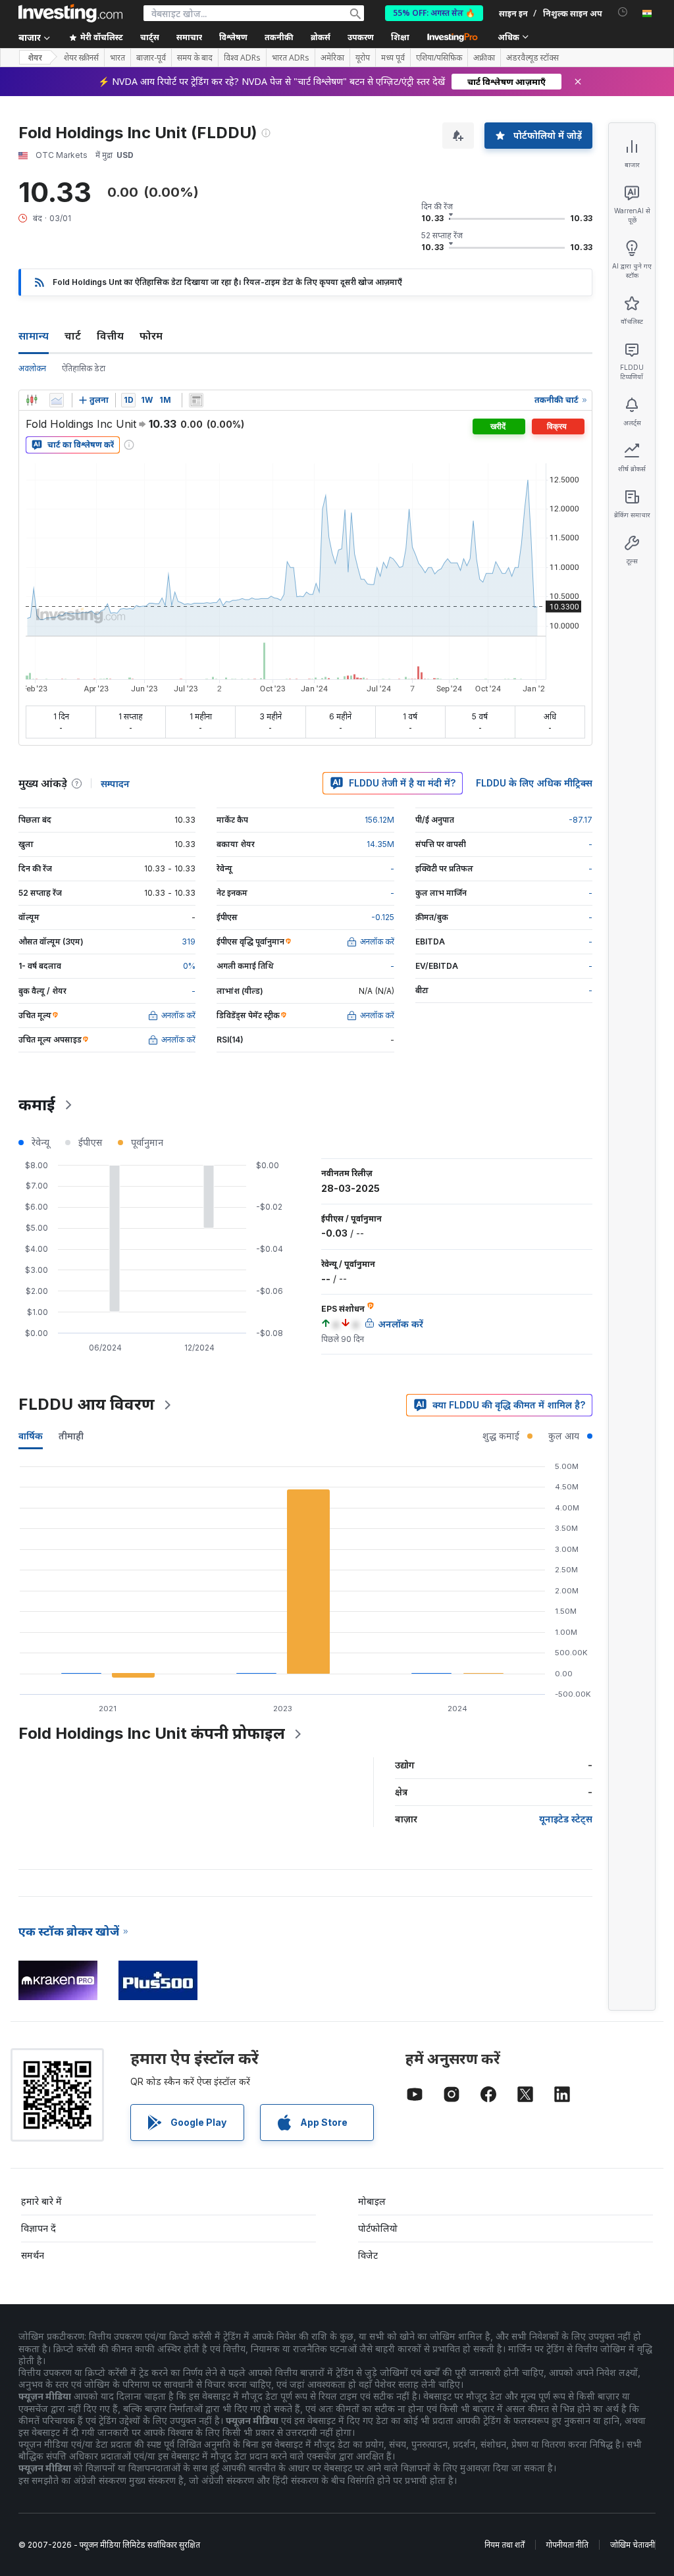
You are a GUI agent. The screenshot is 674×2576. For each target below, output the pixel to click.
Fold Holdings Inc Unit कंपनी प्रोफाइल (152, 1733)
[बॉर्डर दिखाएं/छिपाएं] (196, 400)
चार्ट (73, 336)
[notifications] (623, 12)
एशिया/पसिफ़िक (439, 58)
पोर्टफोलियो (378, 2228)
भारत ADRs (291, 58)
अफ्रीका (484, 58)
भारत (117, 58)
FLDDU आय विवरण (87, 1404)
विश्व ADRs (242, 58)
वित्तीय (110, 336)
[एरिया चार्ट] (57, 400)
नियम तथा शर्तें (505, 2545)
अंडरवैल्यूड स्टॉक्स (532, 58)
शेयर (35, 58)
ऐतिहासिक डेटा (84, 368)
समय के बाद (195, 58)
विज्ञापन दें (39, 2228)
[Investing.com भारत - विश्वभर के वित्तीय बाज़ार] (70, 13)
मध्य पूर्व (393, 58)
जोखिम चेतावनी (633, 2545)
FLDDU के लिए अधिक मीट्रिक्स (534, 783)
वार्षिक (31, 1436)
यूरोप (363, 58)
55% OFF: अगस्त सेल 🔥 (434, 13)
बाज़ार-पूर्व (151, 58)
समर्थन (33, 2255)
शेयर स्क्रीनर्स (81, 58)
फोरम (151, 336)
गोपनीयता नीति (567, 2545)
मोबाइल (372, 2201)
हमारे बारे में (41, 2201)
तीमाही (71, 1436)
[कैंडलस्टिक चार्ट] (32, 400)
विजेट (368, 2255)
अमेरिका (332, 58)
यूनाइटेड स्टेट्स (566, 1819)
